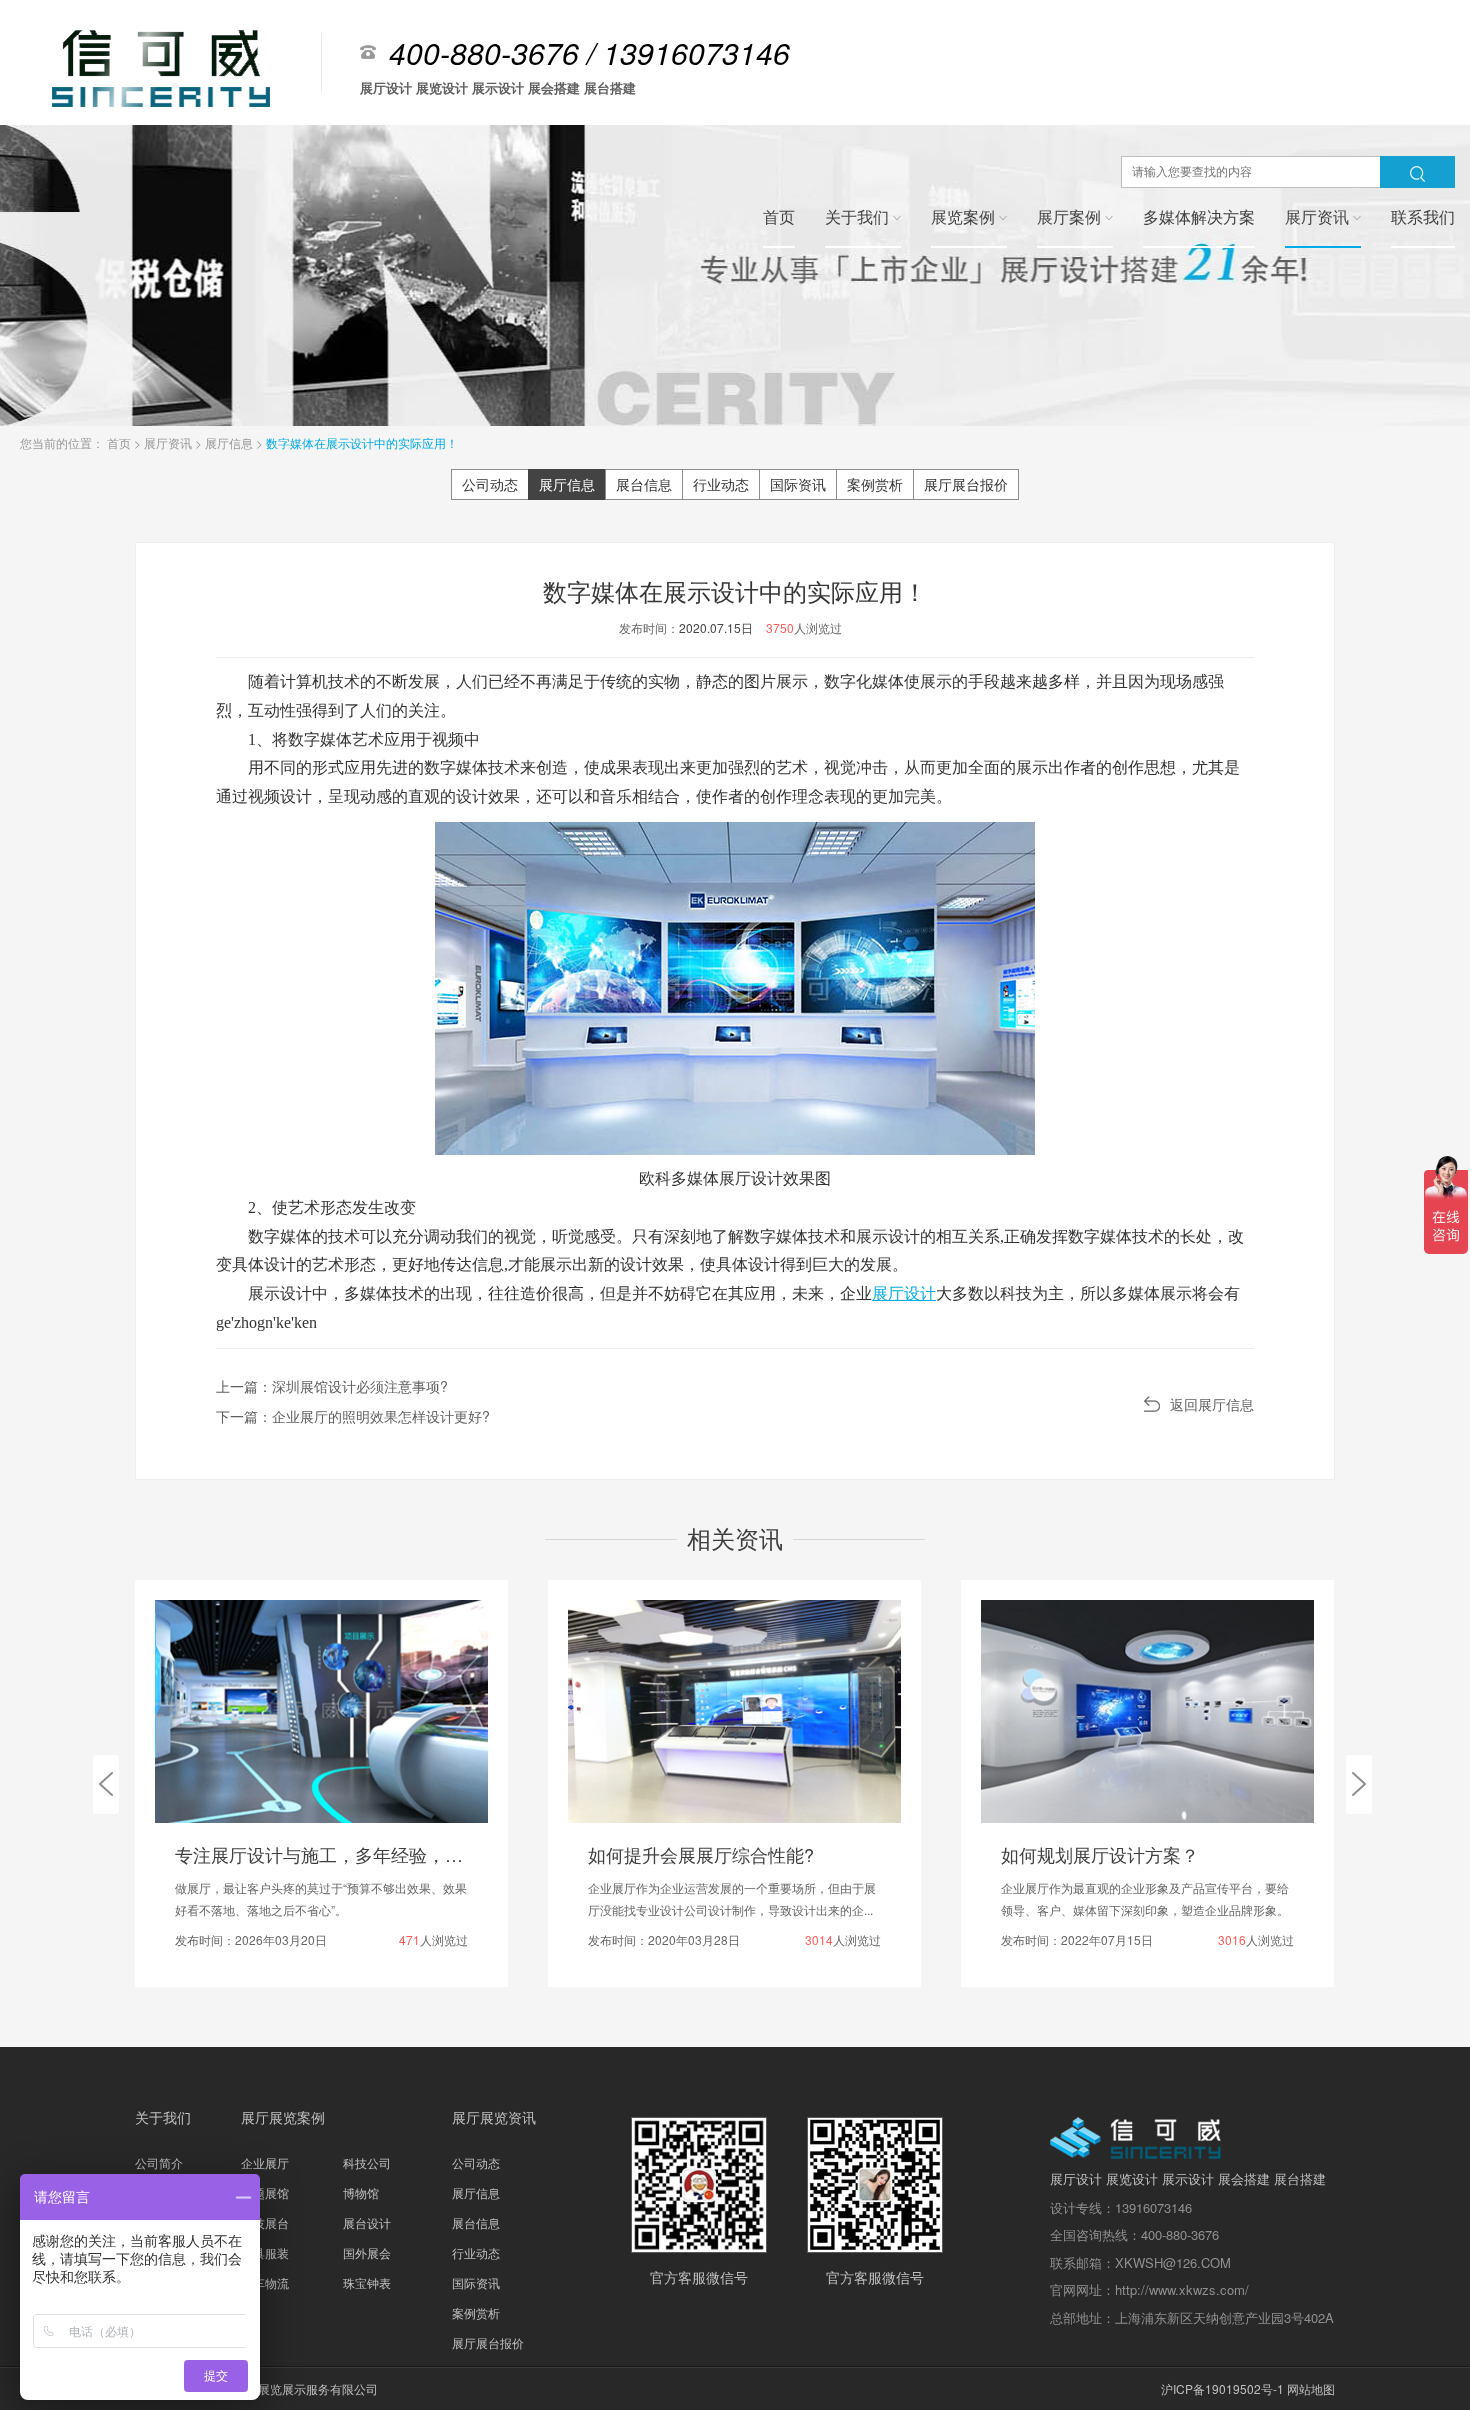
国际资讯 (798, 484)
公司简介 (159, 2162)
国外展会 (367, 2252)
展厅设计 (904, 1293)
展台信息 (644, 484)
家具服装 (265, 2252)
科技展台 (265, 2222)
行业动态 (721, 484)
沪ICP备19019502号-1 (1222, 2388)
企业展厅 (265, 2162)
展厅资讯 (169, 442)
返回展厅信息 (1212, 1404)
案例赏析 (875, 484)
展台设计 (367, 2222)
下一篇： (353, 1416)
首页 (120, 442)
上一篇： (332, 1386)
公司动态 (490, 484)
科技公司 (367, 2162)
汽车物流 (265, 2282)
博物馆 (361, 2192)
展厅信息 (230, 442)
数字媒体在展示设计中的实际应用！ (362, 442)
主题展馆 (265, 2192)
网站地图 (1311, 2388)
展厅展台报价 (966, 484)
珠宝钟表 (367, 2282)
